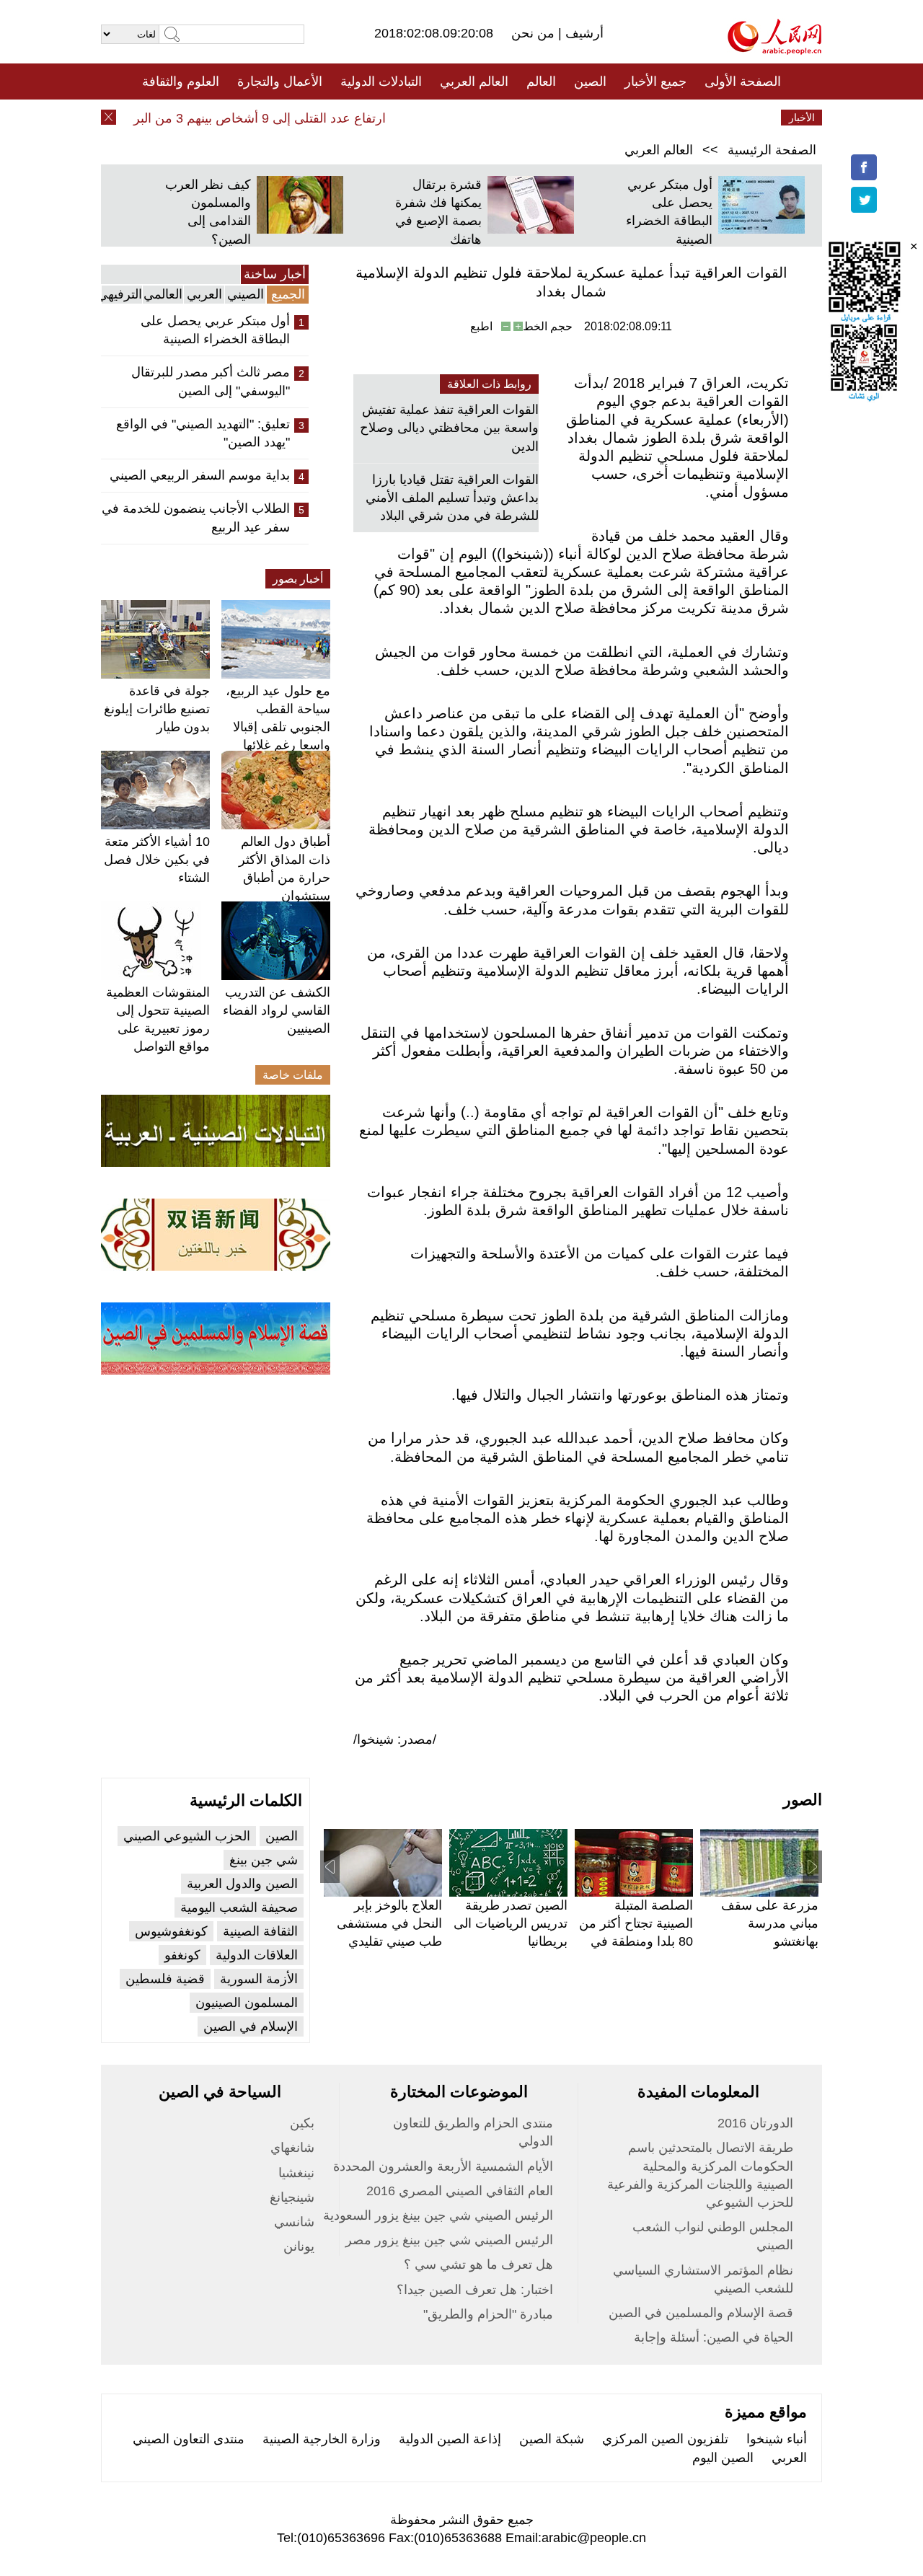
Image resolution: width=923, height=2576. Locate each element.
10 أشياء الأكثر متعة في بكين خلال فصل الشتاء (157, 860)
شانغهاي (292, 2148)
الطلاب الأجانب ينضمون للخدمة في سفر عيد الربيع (196, 517)
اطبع (481, 326)
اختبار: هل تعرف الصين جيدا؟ (475, 2290)
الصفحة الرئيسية (772, 150)
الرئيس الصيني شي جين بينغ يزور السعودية (438, 2215)
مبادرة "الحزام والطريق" (488, 2314)
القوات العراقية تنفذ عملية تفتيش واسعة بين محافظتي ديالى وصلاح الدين (449, 428)
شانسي (294, 2222)
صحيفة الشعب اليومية (239, 1907)
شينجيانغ (292, 2197)
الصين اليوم (723, 2458)
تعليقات (451, 118)
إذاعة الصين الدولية (450, 2439)
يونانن (299, 2246)
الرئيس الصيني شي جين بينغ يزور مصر (449, 2240)
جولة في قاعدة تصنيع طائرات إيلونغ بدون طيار (157, 709)
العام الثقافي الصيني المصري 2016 (460, 2191)
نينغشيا (296, 2173)
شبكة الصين (552, 2439)
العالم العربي (474, 81)
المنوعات (513, 118)
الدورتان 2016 (755, 2123)
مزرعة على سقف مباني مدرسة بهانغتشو (770, 1923)
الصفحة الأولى (743, 81)
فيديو (399, 118)
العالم (541, 81)
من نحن (535, 33)
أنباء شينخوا (777, 2439)
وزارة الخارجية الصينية (322, 2439)
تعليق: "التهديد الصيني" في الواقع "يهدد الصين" (203, 433)
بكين (302, 2123)
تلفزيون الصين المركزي (665, 2439)
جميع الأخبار (655, 81)
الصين (590, 81)
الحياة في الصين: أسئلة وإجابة (714, 2337)
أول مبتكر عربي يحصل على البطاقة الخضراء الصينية (215, 330)
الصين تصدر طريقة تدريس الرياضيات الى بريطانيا (511, 1923)
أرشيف (583, 33)
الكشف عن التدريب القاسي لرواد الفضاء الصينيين (277, 1010)
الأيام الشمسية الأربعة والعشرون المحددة (443, 2166)
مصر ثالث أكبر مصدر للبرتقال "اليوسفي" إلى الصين (211, 381)
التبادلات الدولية (381, 81)
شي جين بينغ (264, 1860)
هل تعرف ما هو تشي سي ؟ (478, 2264)
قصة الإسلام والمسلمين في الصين (701, 2313)
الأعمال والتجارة (280, 81)
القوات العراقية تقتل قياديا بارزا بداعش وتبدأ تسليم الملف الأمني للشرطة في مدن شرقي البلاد (452, 498)
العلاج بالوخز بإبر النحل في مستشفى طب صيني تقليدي (389, 1923)
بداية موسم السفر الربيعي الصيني (200, 475)
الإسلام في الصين (251, 2026)
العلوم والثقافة (181, 81)
